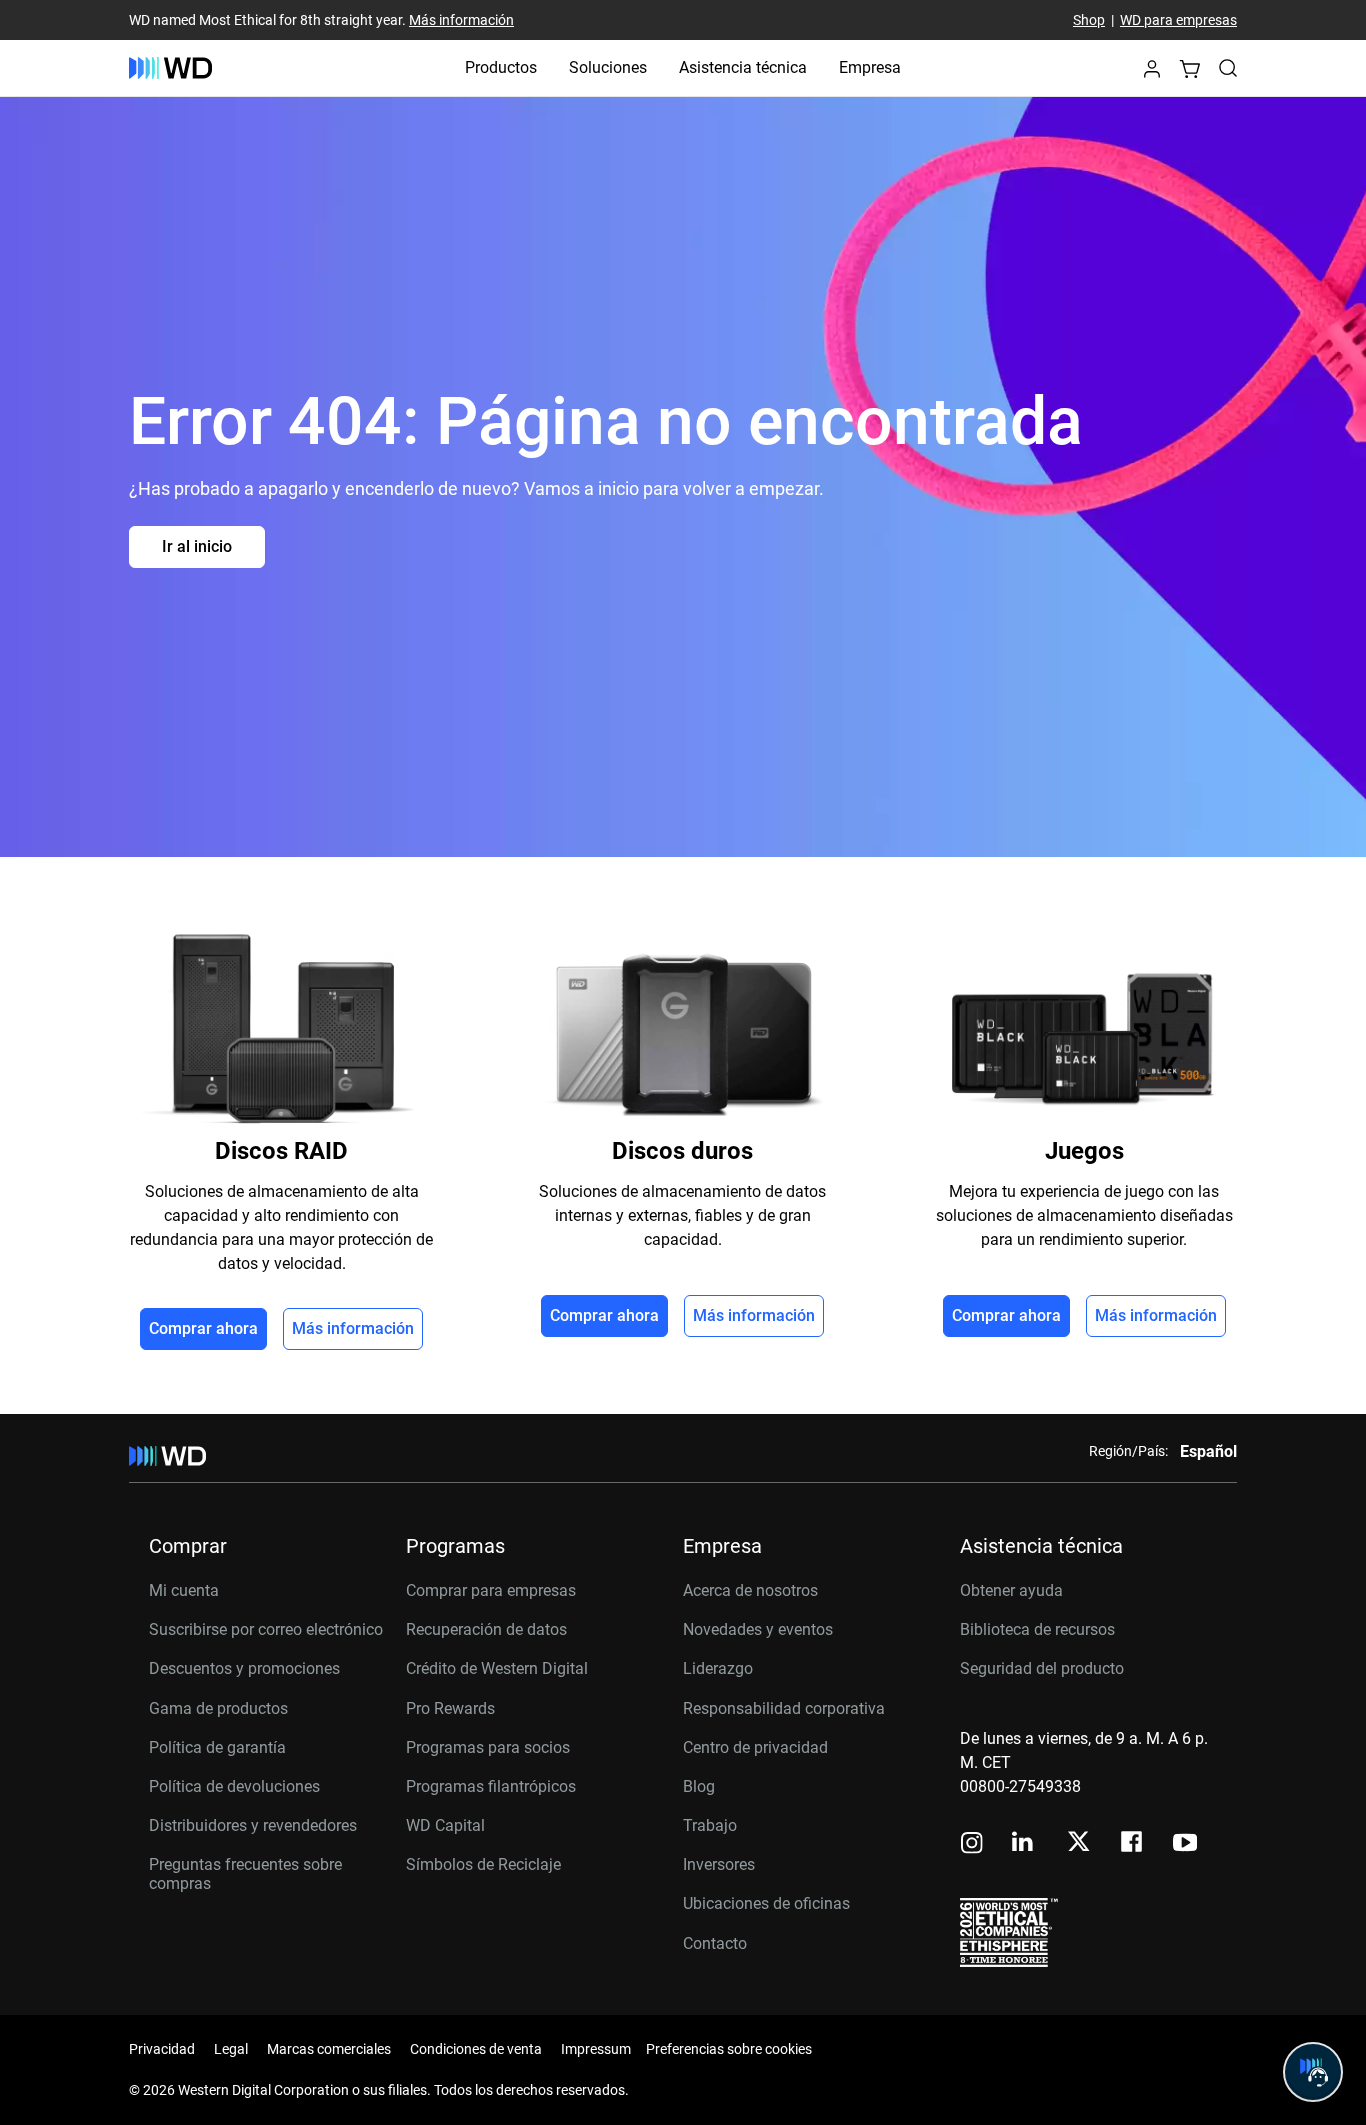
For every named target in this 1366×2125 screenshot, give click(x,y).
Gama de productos (218, 1708)
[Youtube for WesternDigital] (1185, 1844)
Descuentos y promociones (244, 1668)
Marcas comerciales (329, 2049)
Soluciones (608, 67)
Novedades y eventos (758, 1629)
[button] (1152, 74)
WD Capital (445, 1825)
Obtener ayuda (1011, 1590)
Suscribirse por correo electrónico (266, 1629)
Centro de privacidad (755, 1747)
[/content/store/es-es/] (170, 68)
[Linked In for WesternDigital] (1024, 1844)
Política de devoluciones (234, 1786)
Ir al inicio (197, 546)
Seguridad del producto (1042, 1668)
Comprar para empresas (491, 1590)
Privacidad (162, 2049)
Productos (501, 67)
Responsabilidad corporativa (784, 1708)
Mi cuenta (184, 1590)
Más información (461, 20)
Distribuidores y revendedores (253, 1825)
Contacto (715, 1943)
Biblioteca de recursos (1037, 1629)
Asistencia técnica (743, 67)
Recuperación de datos (486, 1629)
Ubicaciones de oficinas (766, 1903)
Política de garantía (217, 1747)
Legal (231, 2049)
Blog (699, 1786)
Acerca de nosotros (750, 1590)
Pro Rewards (450, 1708)
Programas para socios (488, 1747)
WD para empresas (1178, 20)
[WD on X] (1078, 1843)
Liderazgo (718, 1668)
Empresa (870, 67)
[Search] (1228, 68)
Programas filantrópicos (491, 1786)
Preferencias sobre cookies (729, 2049)
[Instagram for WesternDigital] (972, 1844)
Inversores (719, 1864)
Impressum (596, 2049)
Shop (1089, 20)
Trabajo (710, 1825)
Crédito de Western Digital (497, 1668)
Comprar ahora (203, 1328)
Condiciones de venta (476, 2049)
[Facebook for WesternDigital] (1133, 1844)
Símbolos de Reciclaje (483, 1864)
